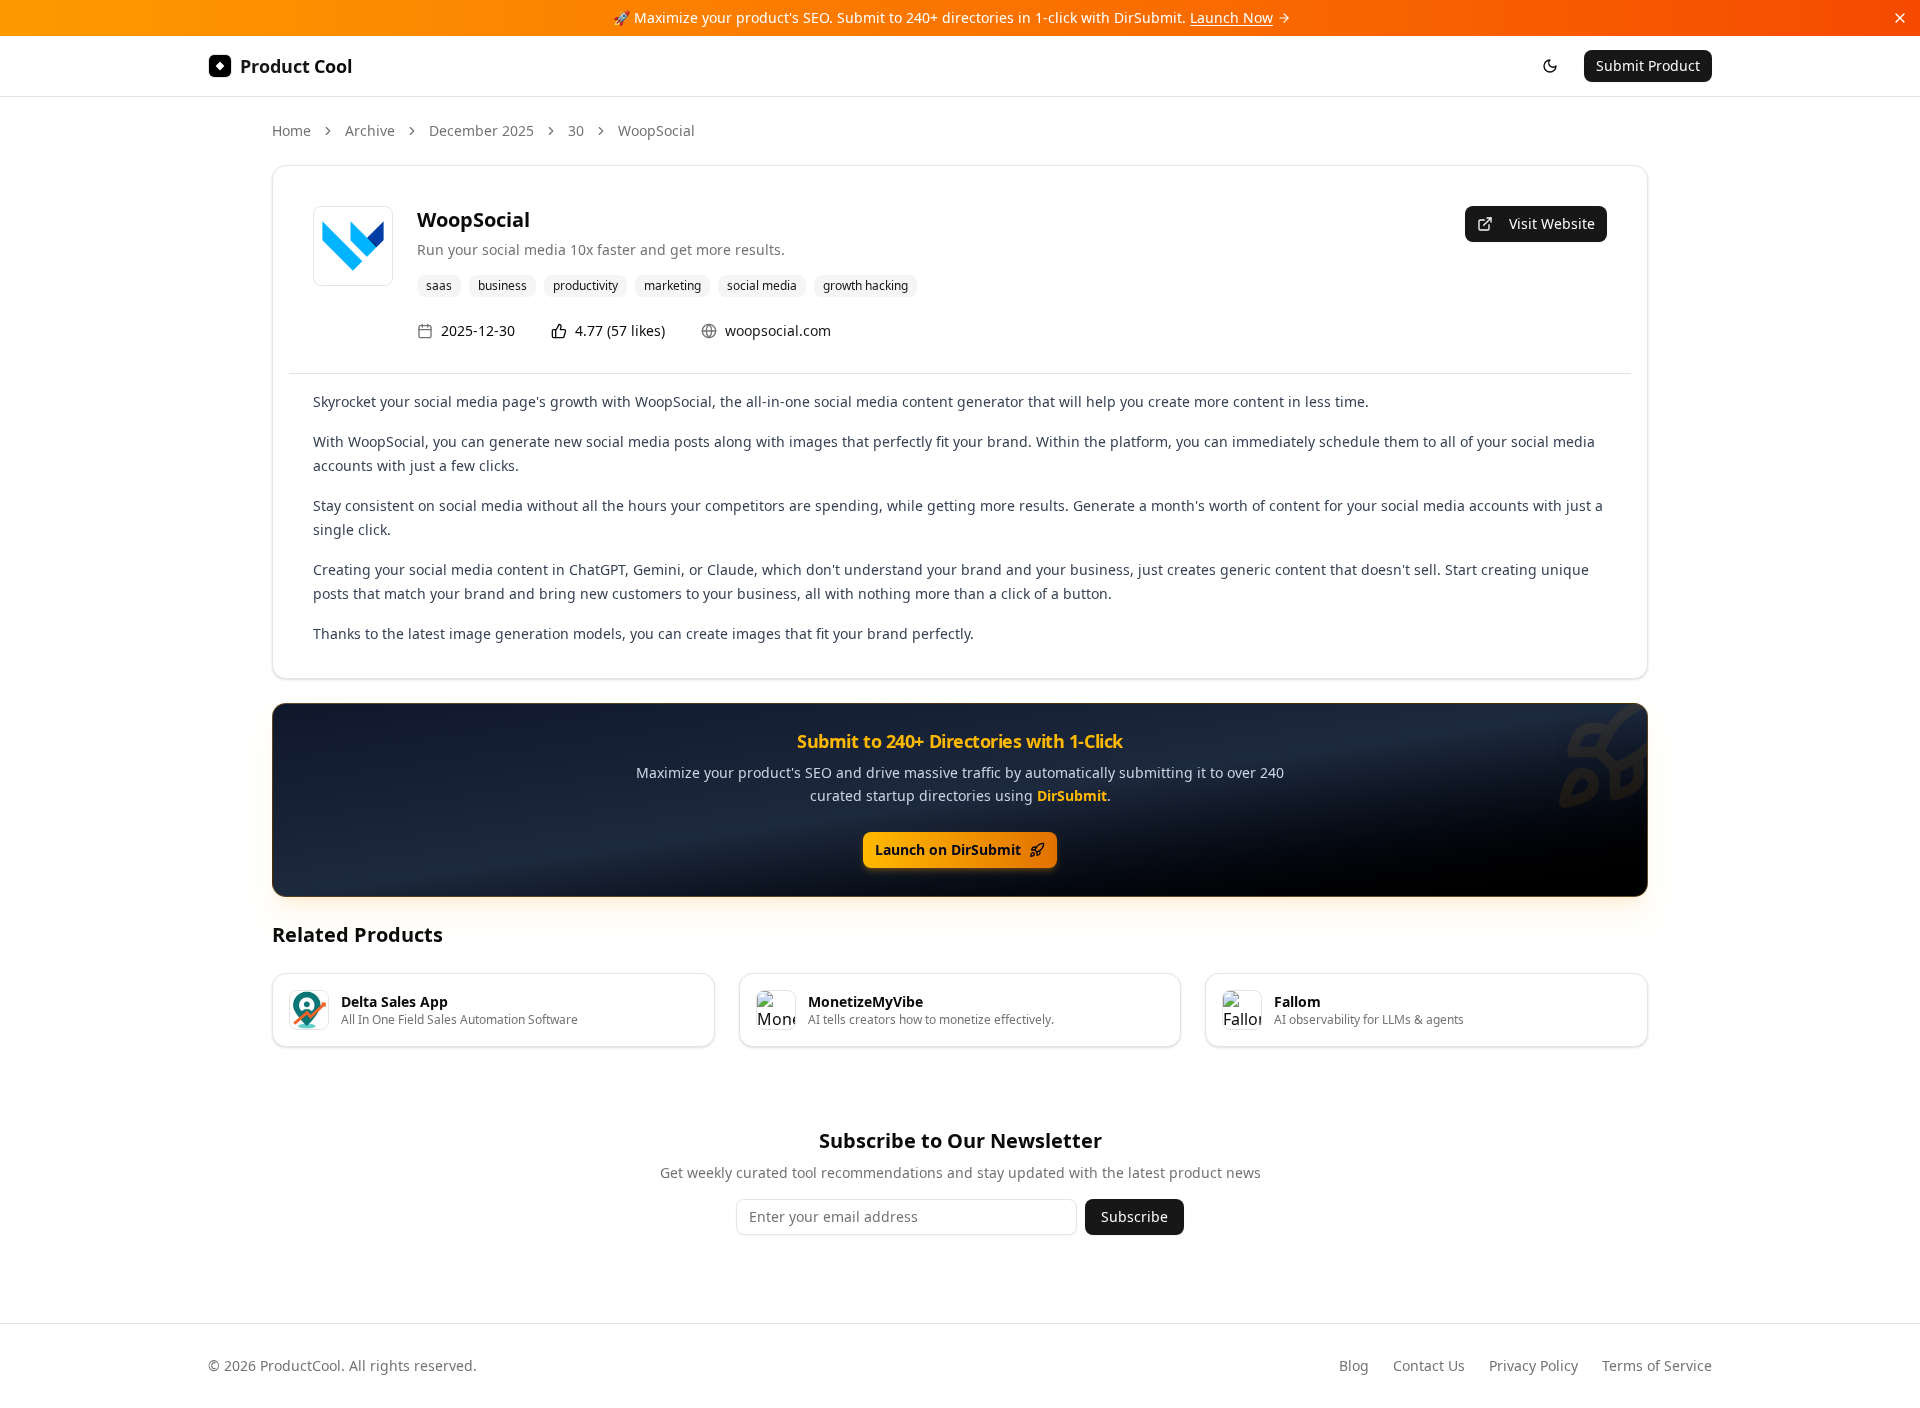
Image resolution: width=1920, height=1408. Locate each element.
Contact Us (1429, 1365)
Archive (370, 130)
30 (576, 130)
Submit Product (1648, 65)
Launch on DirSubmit (948, 849)
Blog (1354, 1365)
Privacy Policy (1533, 1365)
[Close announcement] (1900, 18)
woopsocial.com (778, 330)
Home (291, 130)
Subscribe (1134, 1216)
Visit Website (1552, 223)
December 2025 (481, 130)
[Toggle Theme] (1550, 66)
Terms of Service (1657, 1365)
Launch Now (1231, 17)
